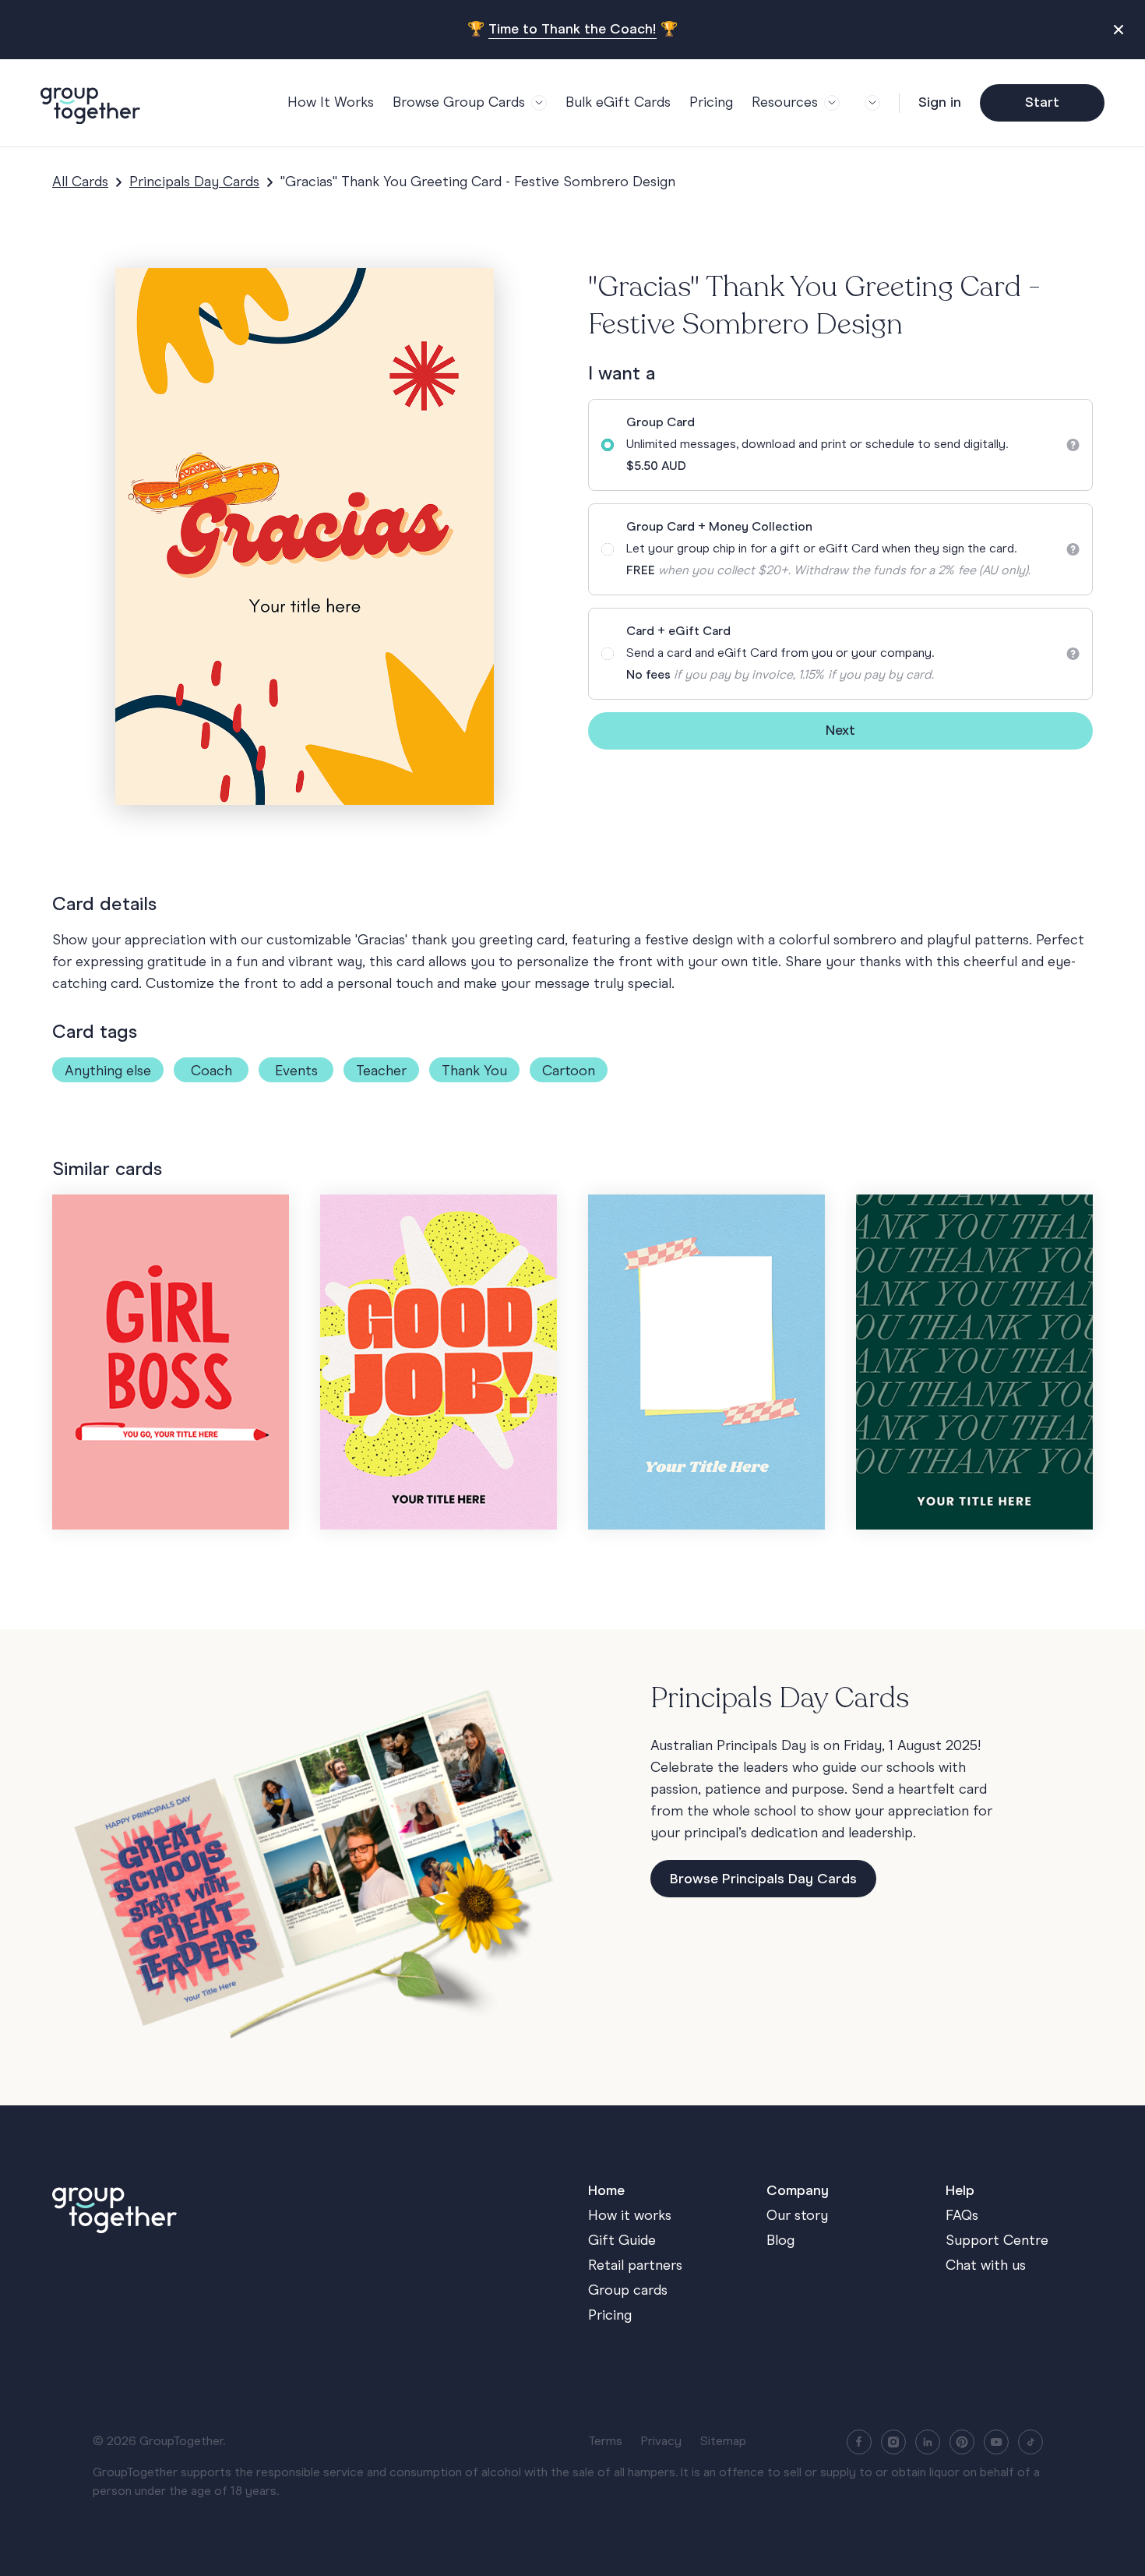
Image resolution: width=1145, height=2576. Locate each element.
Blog (780, 2241)
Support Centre (997, 2241)
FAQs (962, 2216)
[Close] (1120, 30)
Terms (605, 2442)
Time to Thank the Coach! (572, 30)
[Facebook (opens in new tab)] (859, 2442)
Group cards (628, 2291)
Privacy (661, 2442)
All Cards (80, 182)
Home (606, 2191)
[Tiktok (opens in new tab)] (1030, 2442)
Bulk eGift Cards (618, 103)
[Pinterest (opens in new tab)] (962, 2442)
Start (1042, 103)
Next (840, 731)
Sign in (940, 103)
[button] (869, 103)
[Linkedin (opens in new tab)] (928, 2442)
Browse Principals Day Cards (763, 1879)
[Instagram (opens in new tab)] (893, 2442)
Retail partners (635, 2266)
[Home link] (305, 2207)
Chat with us (986, 2266)
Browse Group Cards (459, 103)
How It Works (331, 103)
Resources (785, 103)
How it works (630, 2216)
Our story (797, 2216)
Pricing (711, 103)
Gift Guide (622, 2241)
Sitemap (723, 2442)
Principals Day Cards (194, 182)
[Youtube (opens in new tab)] (996, 2442)
